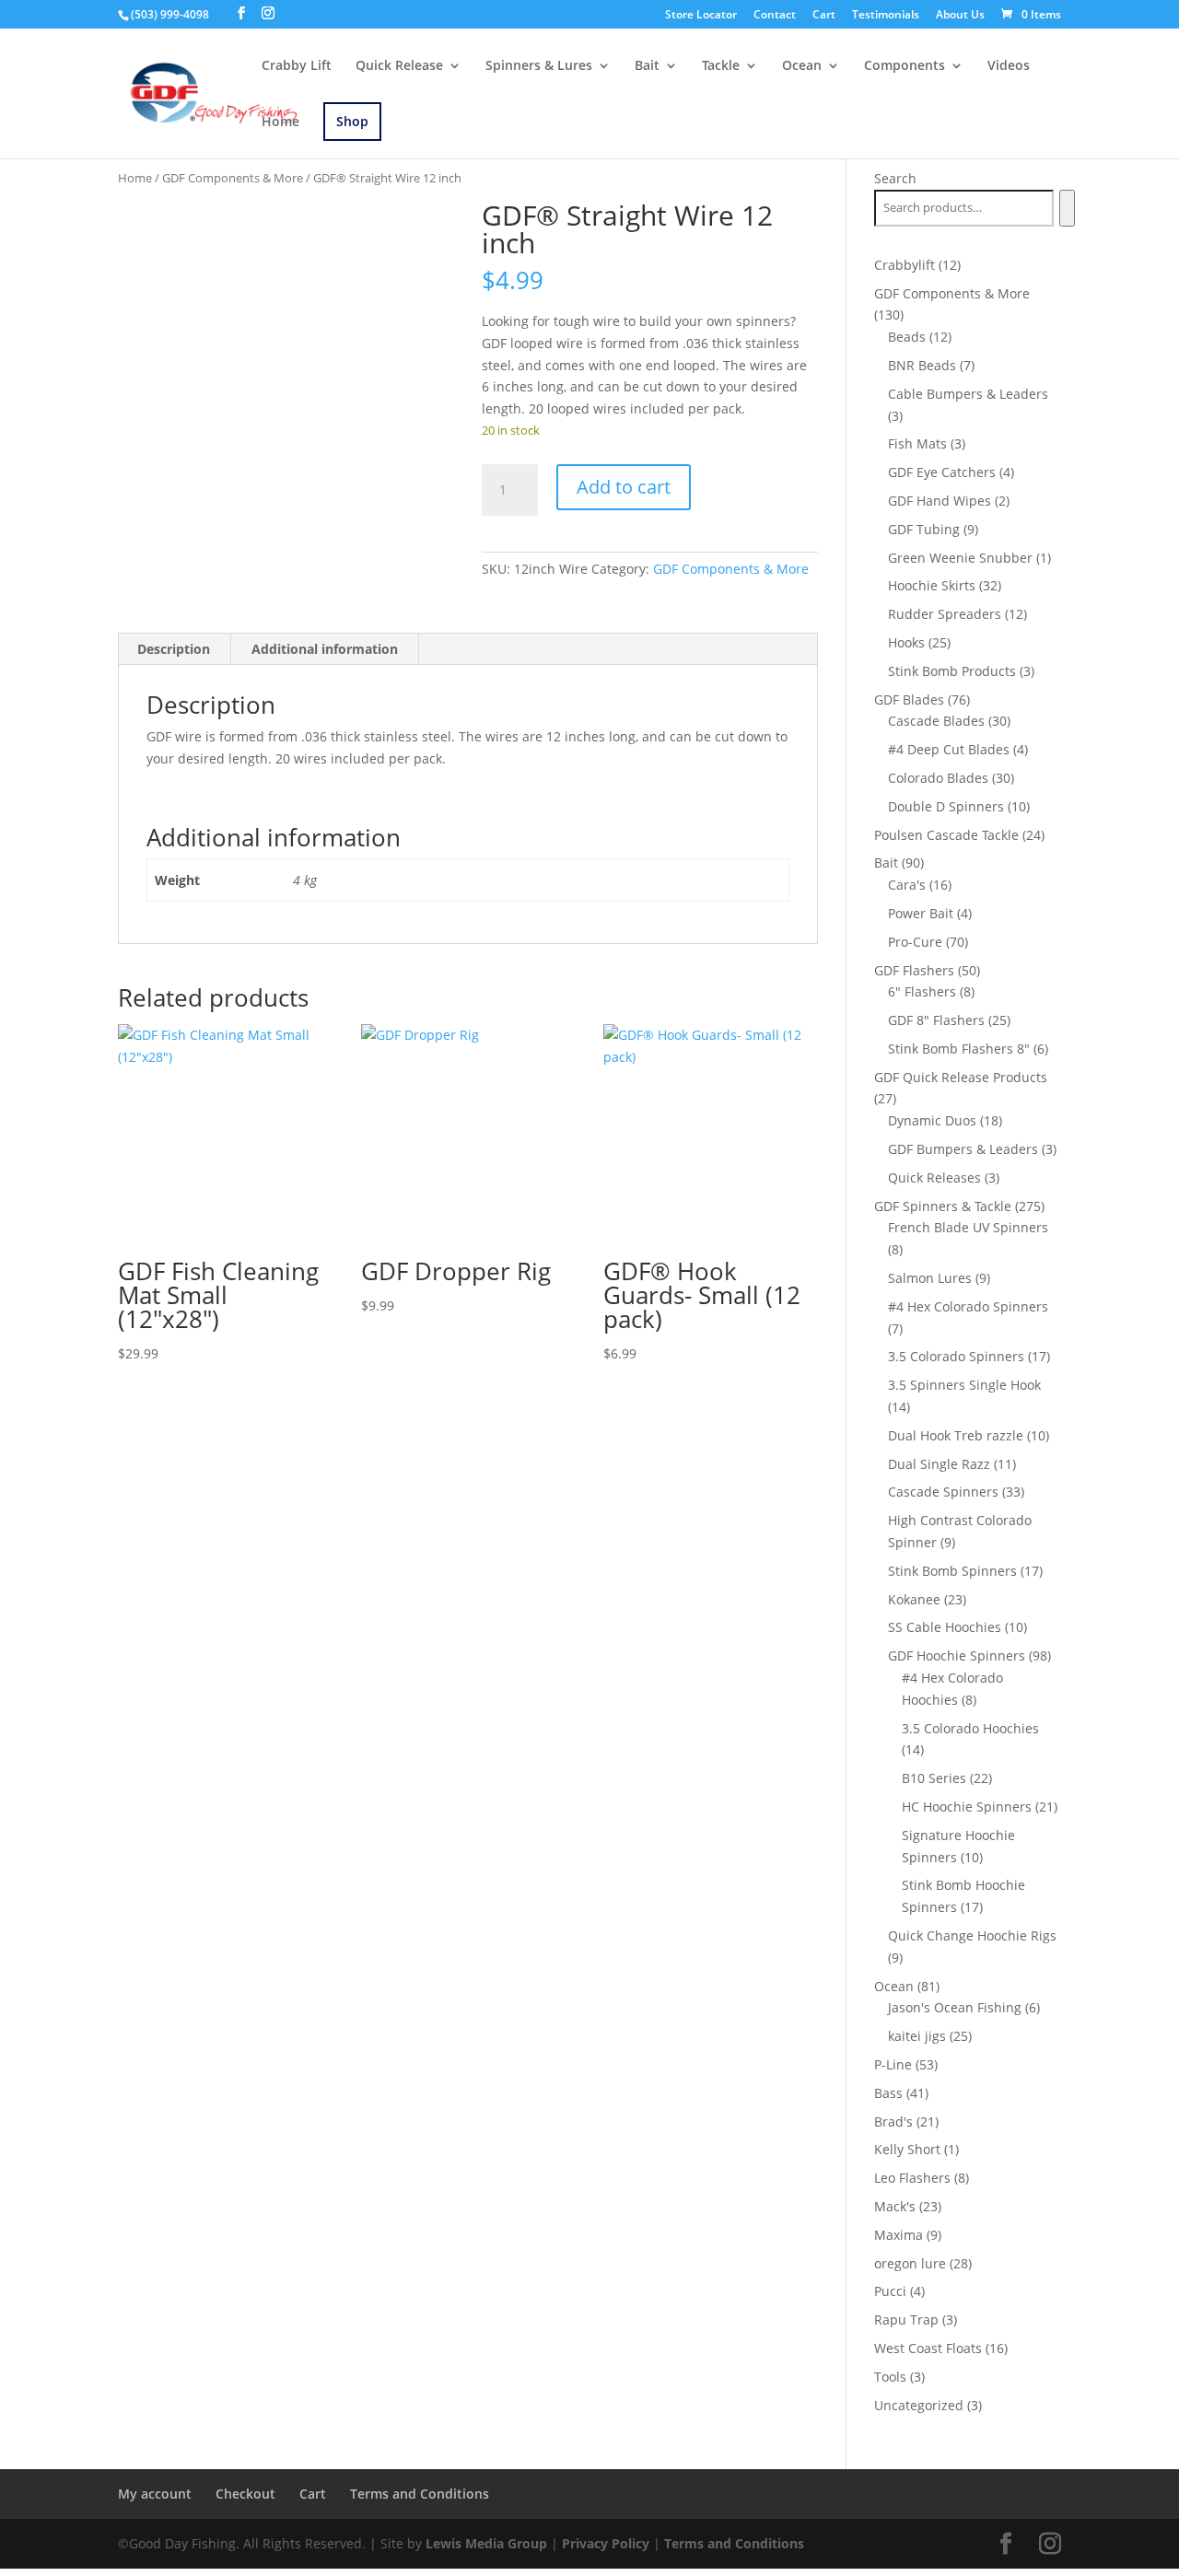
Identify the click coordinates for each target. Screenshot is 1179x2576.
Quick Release (399, 66)
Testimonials (886, 16)
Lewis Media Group (486, 2543)
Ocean (802, 66)
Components (905, 66)
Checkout (245, 2494)
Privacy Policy (606, 2543)
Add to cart (624, 487)
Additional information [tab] (325, 649)
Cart (824, 16)
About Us (960, 16)
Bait (647, 66)
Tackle (721, 66)
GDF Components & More (233, 178)
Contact (775, 16)
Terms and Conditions (420, 2494)
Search (895, 178)
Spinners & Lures (539, 66)
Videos (1009, 66)
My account (155, 2494)
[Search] (1067, 208)
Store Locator (701, 16)
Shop (352, 121)
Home (280, 122)
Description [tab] (174, 649)
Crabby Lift (297, 66)
